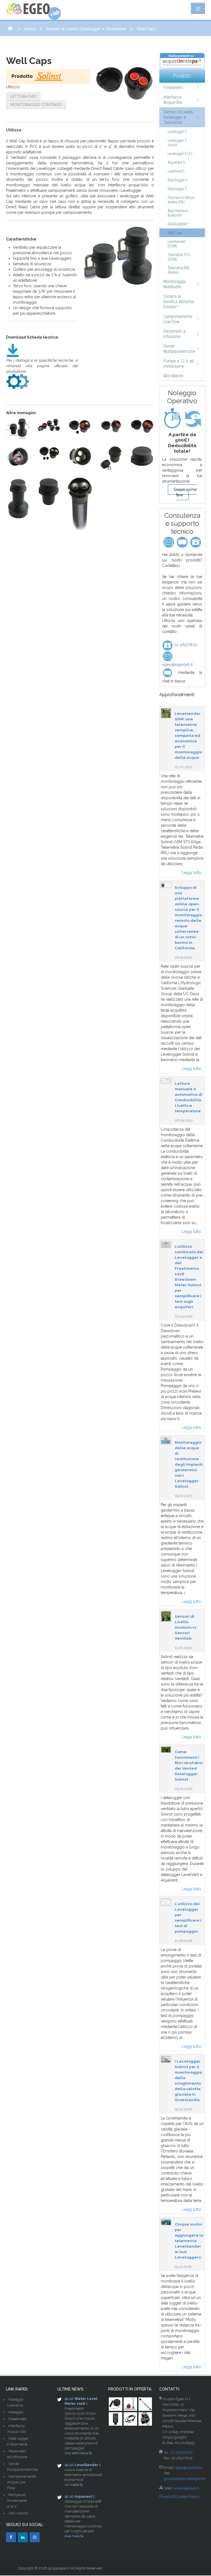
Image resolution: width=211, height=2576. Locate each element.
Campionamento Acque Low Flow (22, 2482)
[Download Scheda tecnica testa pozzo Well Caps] (13, 350)
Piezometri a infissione (174, 334)
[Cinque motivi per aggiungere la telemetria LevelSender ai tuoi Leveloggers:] (166, 2221)
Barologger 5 (177, 180)
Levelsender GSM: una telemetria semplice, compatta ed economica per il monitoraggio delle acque (188, 735)
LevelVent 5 (176, 171)
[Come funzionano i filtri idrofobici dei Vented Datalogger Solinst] (166, 1749)
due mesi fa (74, 2536)
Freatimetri (173, 88)
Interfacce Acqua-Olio (173, 100)
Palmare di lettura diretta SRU (181, 200)
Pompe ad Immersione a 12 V (17, 2501)
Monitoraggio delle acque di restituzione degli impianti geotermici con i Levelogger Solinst (189, 1464)
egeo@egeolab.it (189, 2468)
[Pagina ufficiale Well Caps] (18, 381)
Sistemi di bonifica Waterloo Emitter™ (179, 302)
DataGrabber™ (178, 224)
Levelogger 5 (177, 132)
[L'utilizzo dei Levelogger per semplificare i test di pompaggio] (166, 1902)
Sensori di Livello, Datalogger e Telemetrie (86, 29)
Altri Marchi (173, 376)
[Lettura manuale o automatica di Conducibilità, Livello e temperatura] (166, 1081)
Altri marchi (18, 2513)
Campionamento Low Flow (178, 319)
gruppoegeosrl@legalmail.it (187, 2479)
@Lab (69, 2399)
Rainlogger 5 (177, 189)
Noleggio (16, 2412)
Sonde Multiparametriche (179, 349)
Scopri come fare (185, 492)
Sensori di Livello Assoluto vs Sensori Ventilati (186, 1627)
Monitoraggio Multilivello (175, 284)
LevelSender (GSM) (177, 244)
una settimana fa (78, 2453)
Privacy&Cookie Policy (179, 2497)
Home (30, 29)
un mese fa (74, 2485)
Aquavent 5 (176, 162)
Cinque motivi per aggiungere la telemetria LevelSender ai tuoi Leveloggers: (189, 2241)
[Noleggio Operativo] (182, 418)
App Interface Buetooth (178, 213)
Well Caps (175, 233)
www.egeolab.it (186, 2488)
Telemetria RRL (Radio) (179, 270)
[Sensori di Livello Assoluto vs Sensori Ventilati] (166, 1616)
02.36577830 (185, 645)
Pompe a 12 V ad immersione (179, 364)
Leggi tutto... (193, 873)
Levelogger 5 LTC (180, 154)
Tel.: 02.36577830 (178, 2452)
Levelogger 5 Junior (177, 143)
